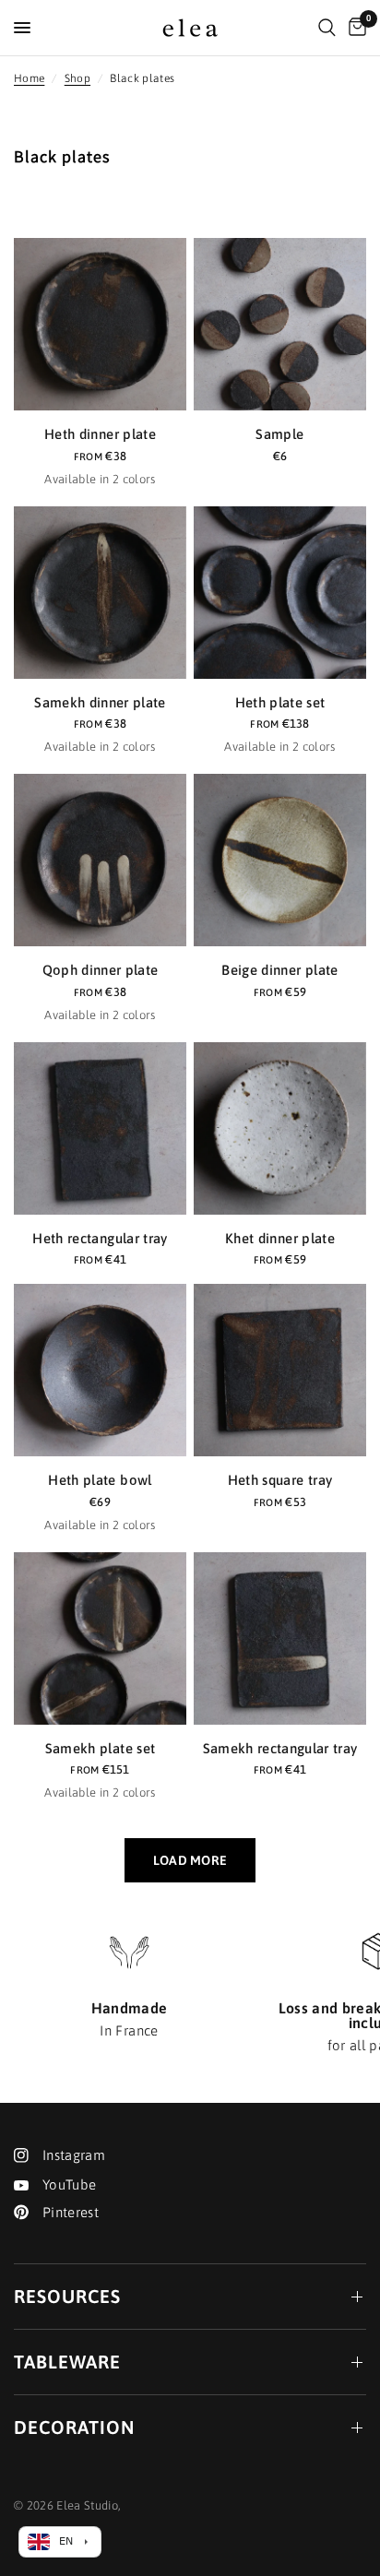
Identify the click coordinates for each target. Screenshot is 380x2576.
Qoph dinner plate (101, 970)
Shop (77, 78)
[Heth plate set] (280, 593)
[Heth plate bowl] (100, 1370)
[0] (354, 28)
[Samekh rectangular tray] (280, 1638)
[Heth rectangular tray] (100, 1128)
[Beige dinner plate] (280, 860)
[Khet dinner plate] (280, 1128)
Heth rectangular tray (100, 1238)
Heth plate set (280, 702)
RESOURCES (67, 2296)
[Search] (327, 28)
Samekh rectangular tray (280, 1748)
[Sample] (280, 324)
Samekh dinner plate (100, 702)
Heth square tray (280, 1480)
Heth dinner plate (100, 434)
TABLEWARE (67, 2362)
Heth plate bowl (100, 1480)
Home (29, 78)
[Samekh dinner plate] (100, 593)
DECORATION (74, 2427)
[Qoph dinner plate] (100, 860)
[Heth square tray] (280, 1370)
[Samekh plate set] (100, 1638)
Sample (279, 434)
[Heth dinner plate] (100, 324)
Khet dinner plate (280, 1238)
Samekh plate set (100, 1748)
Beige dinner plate (279, 970)
